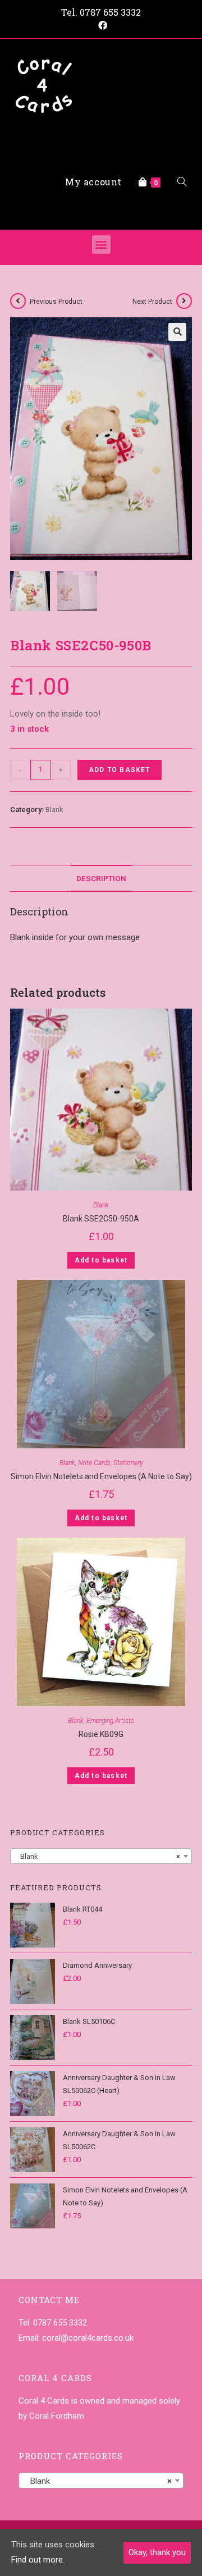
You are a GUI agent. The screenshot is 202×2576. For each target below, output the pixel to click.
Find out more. (38, 2560)
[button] (101, 245)
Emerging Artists (110, 1721)
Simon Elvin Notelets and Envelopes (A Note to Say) (101, 1476)
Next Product (152, 302)
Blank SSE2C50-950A (101, 1219)
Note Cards (94, 1463)
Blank (54, 810)
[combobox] (101, 1856)
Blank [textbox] (98, 1856)
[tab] (101, 878)
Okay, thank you (157, 2552)
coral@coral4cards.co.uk (88, 2338)
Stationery (128, 1463)
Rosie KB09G (101, 1734)
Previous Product (56, 302)
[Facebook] (101, 26)
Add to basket (120, 770)
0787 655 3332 (110, 12)
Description (101, 878)
